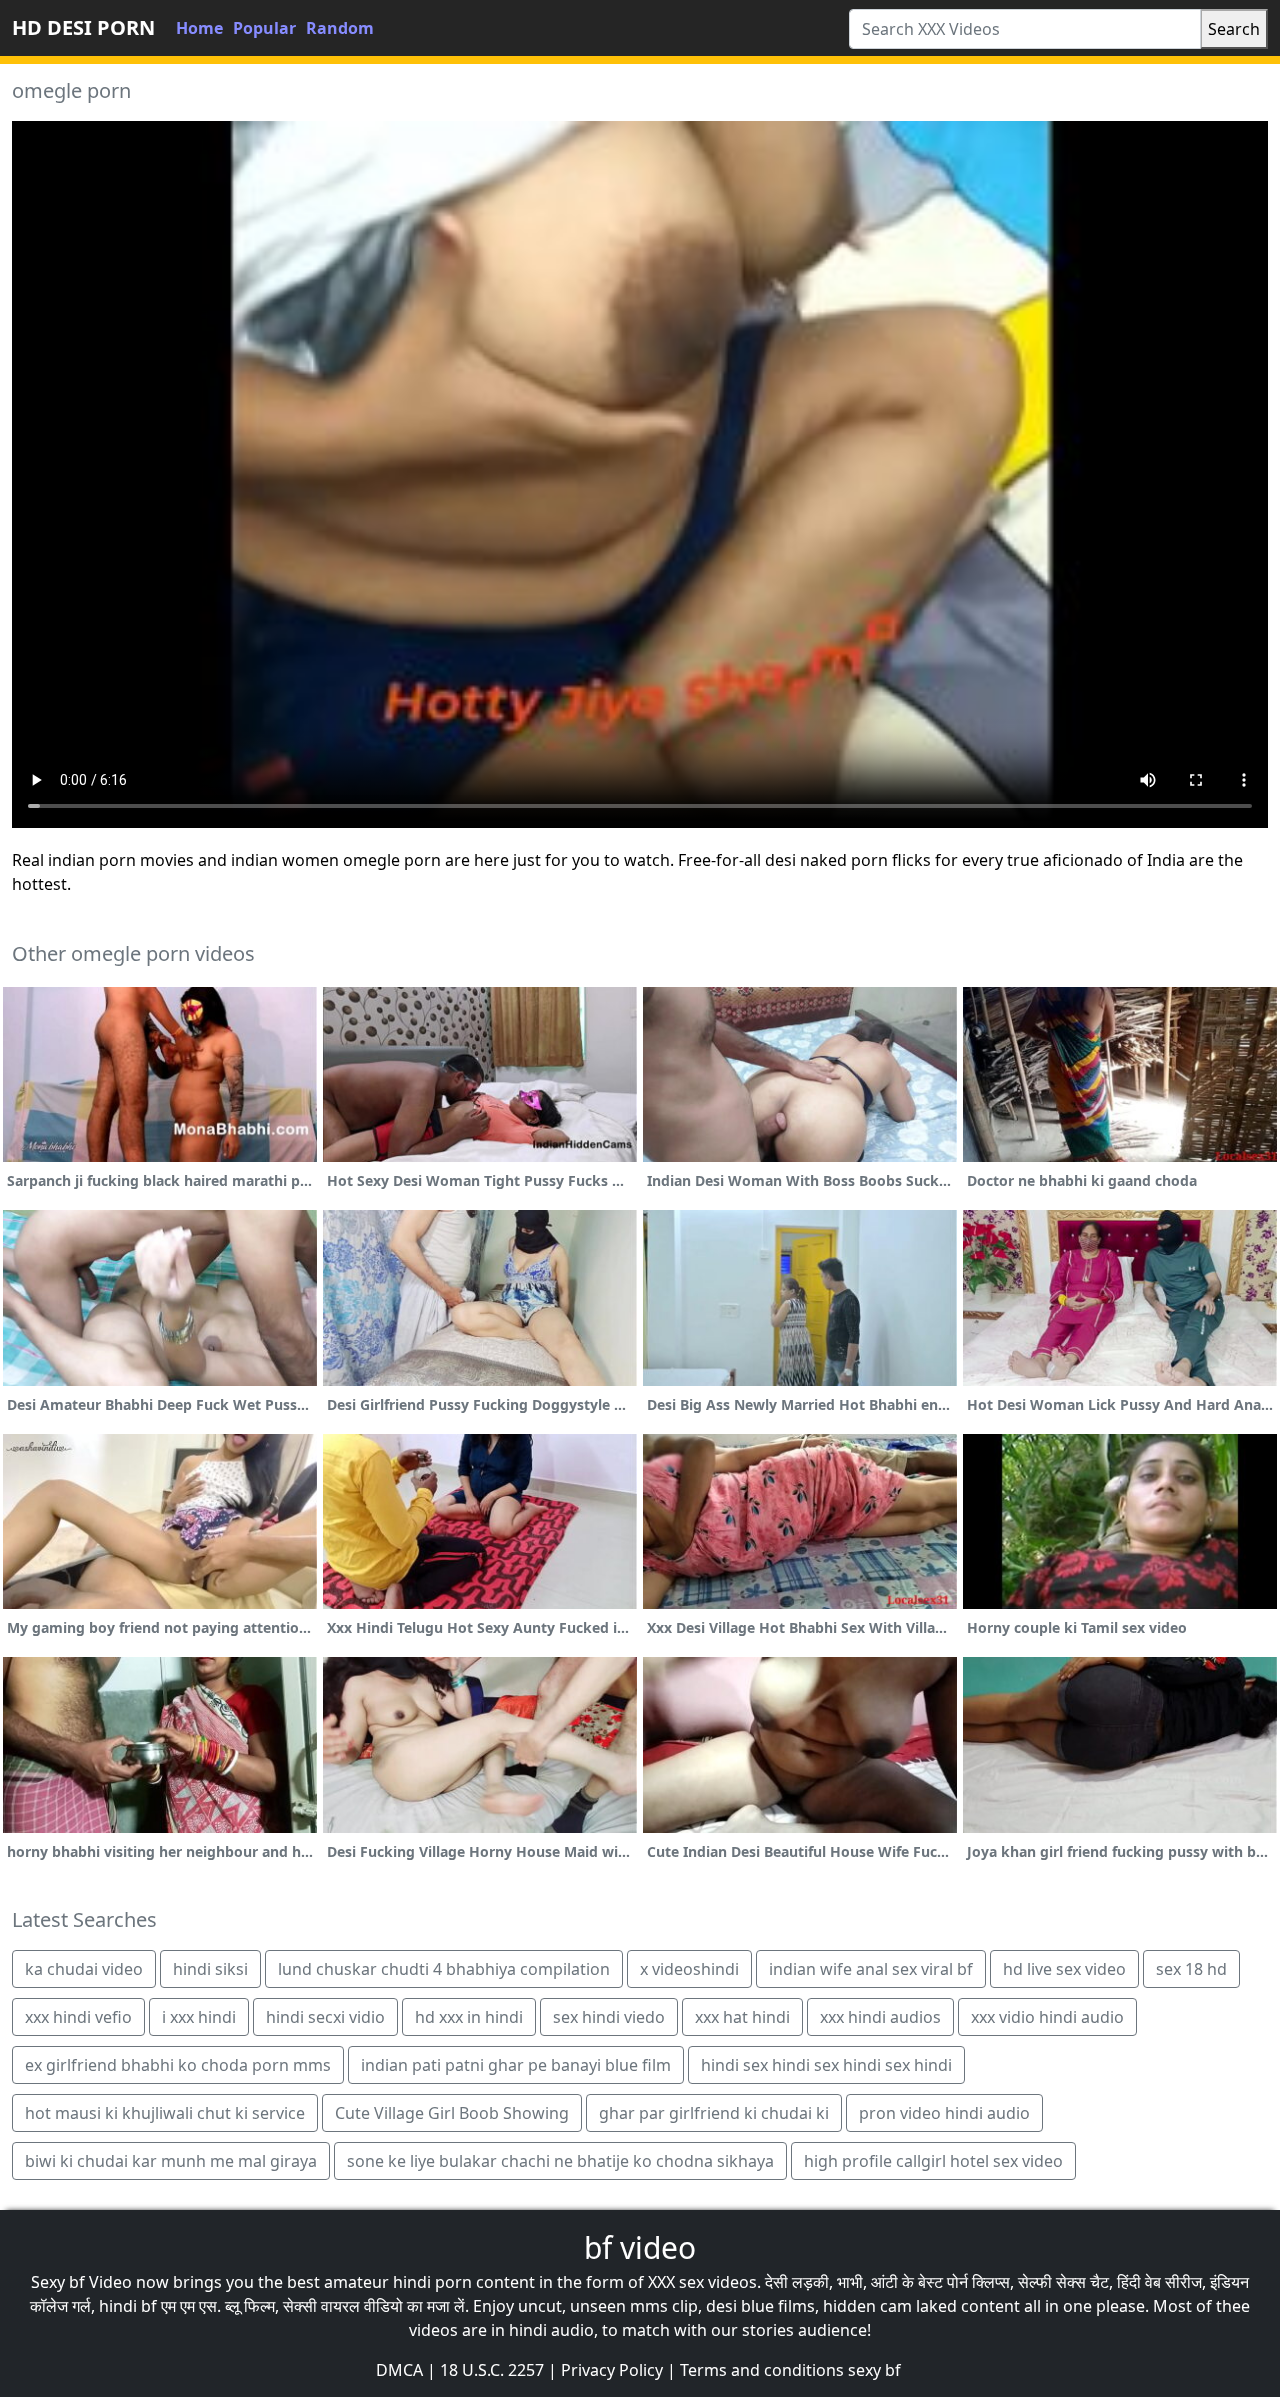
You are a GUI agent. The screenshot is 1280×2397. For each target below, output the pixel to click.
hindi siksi (210, 1969)
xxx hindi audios (880, 2017)
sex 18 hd (1191, 1969)
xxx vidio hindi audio (1047, 2017)
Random (340, 28)
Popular (264, 28)
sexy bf (874, 2370)
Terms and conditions (762, 2370)
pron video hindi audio (944, 2113)
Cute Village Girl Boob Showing (452, 2113)
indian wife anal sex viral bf (871, 1969)
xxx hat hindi (742, 2017)
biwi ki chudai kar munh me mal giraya (171, 2161)
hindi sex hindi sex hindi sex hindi (826, 2065)
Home (199, 28)
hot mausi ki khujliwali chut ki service (165, 2113)
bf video (640, 2247)
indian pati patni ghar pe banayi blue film (516, 2065)
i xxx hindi (199, 2017)
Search (1234, 29)
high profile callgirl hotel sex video (933, 2161)
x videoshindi (689, 1969)
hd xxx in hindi (469, 2017)
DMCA (399, 2370)
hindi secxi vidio (325, 2017)
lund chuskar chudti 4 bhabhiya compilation (444, 1969)
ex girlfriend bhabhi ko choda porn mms (178, 2065)
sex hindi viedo (609, 2017)
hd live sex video (1064, 1969)
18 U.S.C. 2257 (492, 2370)
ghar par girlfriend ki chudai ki (714, 2113)
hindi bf (128, 2306)
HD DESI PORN (83, 27)
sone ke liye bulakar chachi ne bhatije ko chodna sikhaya (560, 2161)
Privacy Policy (612, 2370)
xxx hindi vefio (78, 2017)
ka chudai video (84, 1969)
